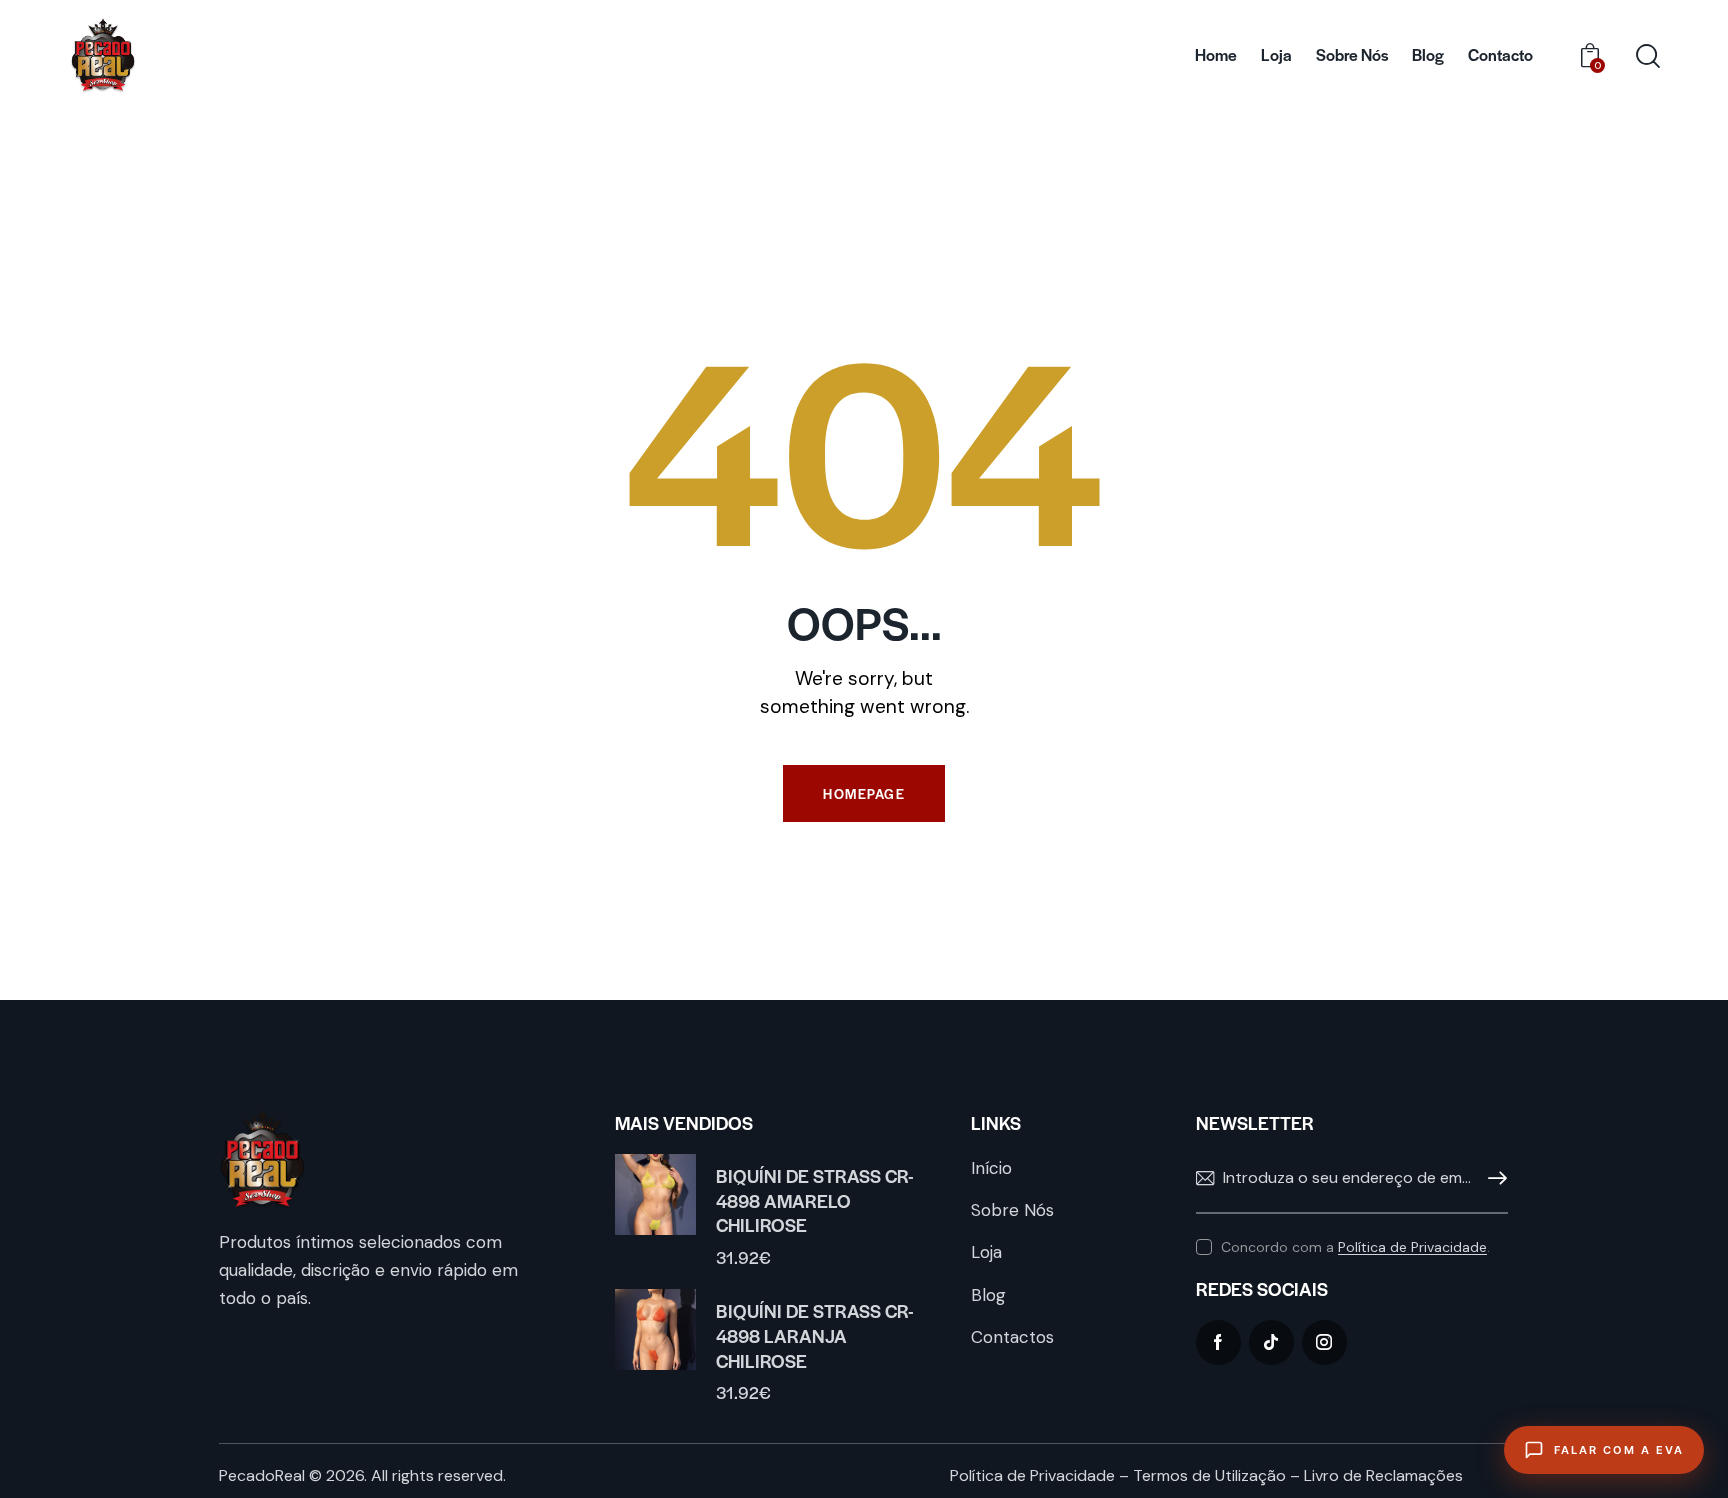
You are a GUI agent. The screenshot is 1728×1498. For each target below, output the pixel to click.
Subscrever (1493, 1179)
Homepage (864, 793)
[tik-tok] (1271, 1342)
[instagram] (1324, 1342)
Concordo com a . (1355, 1247)
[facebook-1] (1218, 1342)
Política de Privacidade (1412, 1247)
